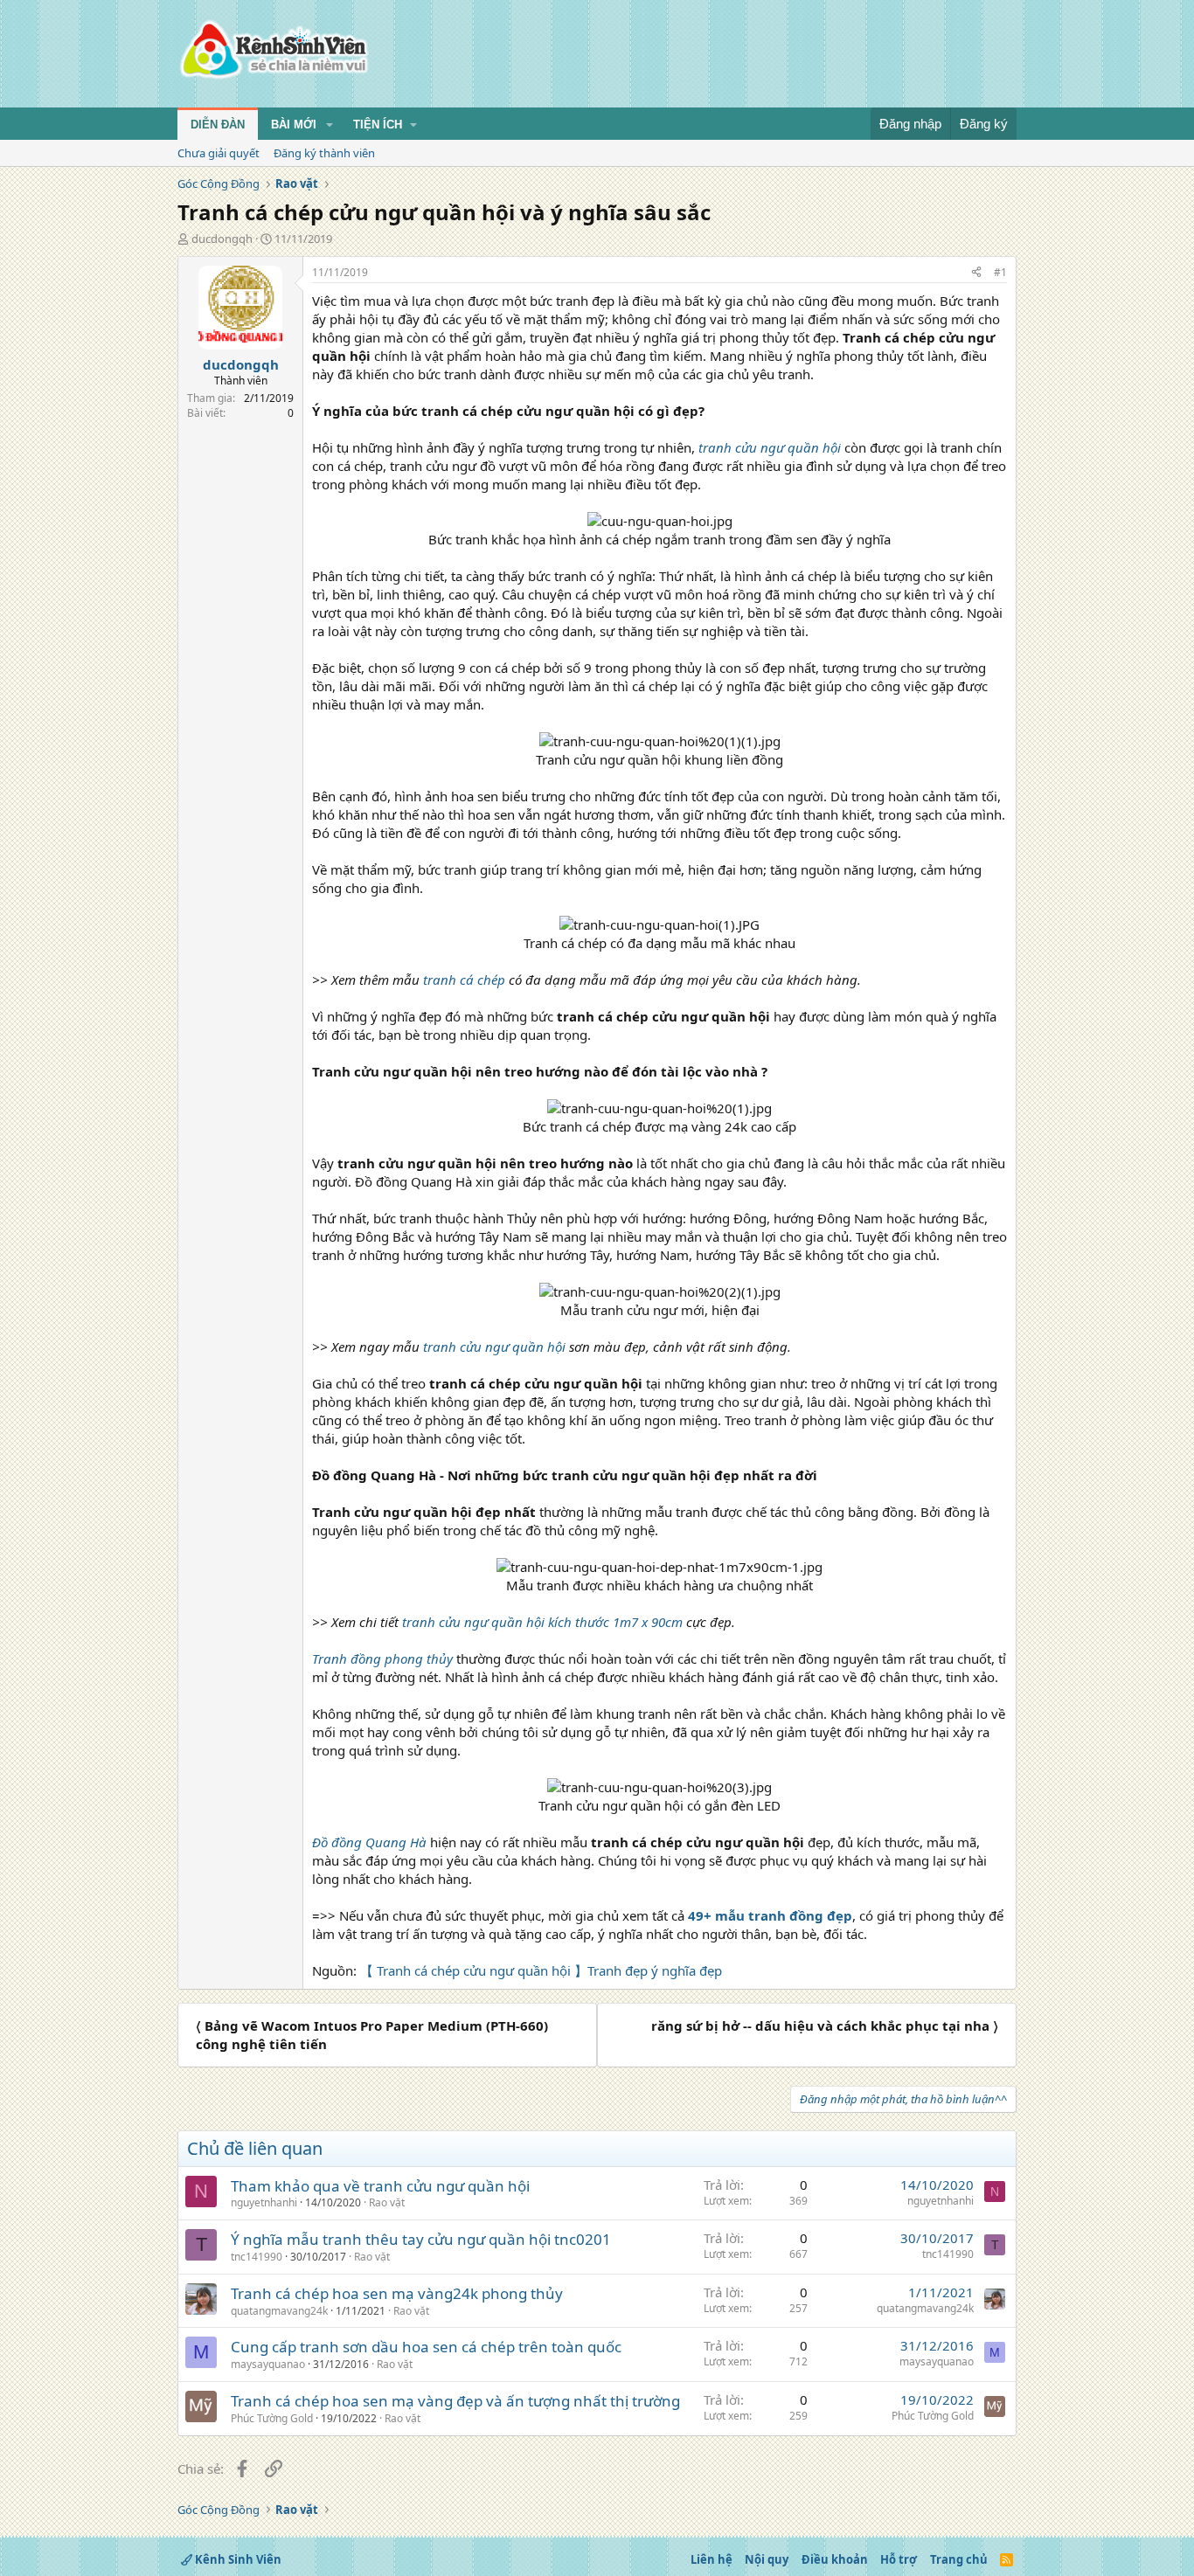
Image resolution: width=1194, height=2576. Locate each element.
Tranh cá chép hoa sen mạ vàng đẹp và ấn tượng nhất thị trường (455, 2401)
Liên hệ (712, 2559)
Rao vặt (387, 2202)
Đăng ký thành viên (324, 153)
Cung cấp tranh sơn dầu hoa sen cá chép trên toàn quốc (426, 2347)
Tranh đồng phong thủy (382, 1658)
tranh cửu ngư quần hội (494, 1347)
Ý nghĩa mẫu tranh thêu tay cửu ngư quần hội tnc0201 (421, 2239)
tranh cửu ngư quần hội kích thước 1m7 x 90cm (544, 1622)
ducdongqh (222, 239)
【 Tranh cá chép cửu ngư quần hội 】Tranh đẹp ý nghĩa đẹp (541, 1970)
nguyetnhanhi (264, 2202)
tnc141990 (257, 2257)
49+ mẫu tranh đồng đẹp (770, 1915)
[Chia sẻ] (976, 273)
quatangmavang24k (279, 2311)
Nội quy (767, 2559)
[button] (330, 125)
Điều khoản (835, 2559)
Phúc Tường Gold (272, 2418)
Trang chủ (959, 2559)
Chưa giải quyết (219, 153)
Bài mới (294, 125)
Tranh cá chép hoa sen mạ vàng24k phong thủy (397, 2293)
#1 (1000, 272)
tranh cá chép (464, 980)
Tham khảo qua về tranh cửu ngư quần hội (380, 2186)
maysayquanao (268, 2364)
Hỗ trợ (899, 2559)
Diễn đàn (218, 125)
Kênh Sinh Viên (237, 2559)
